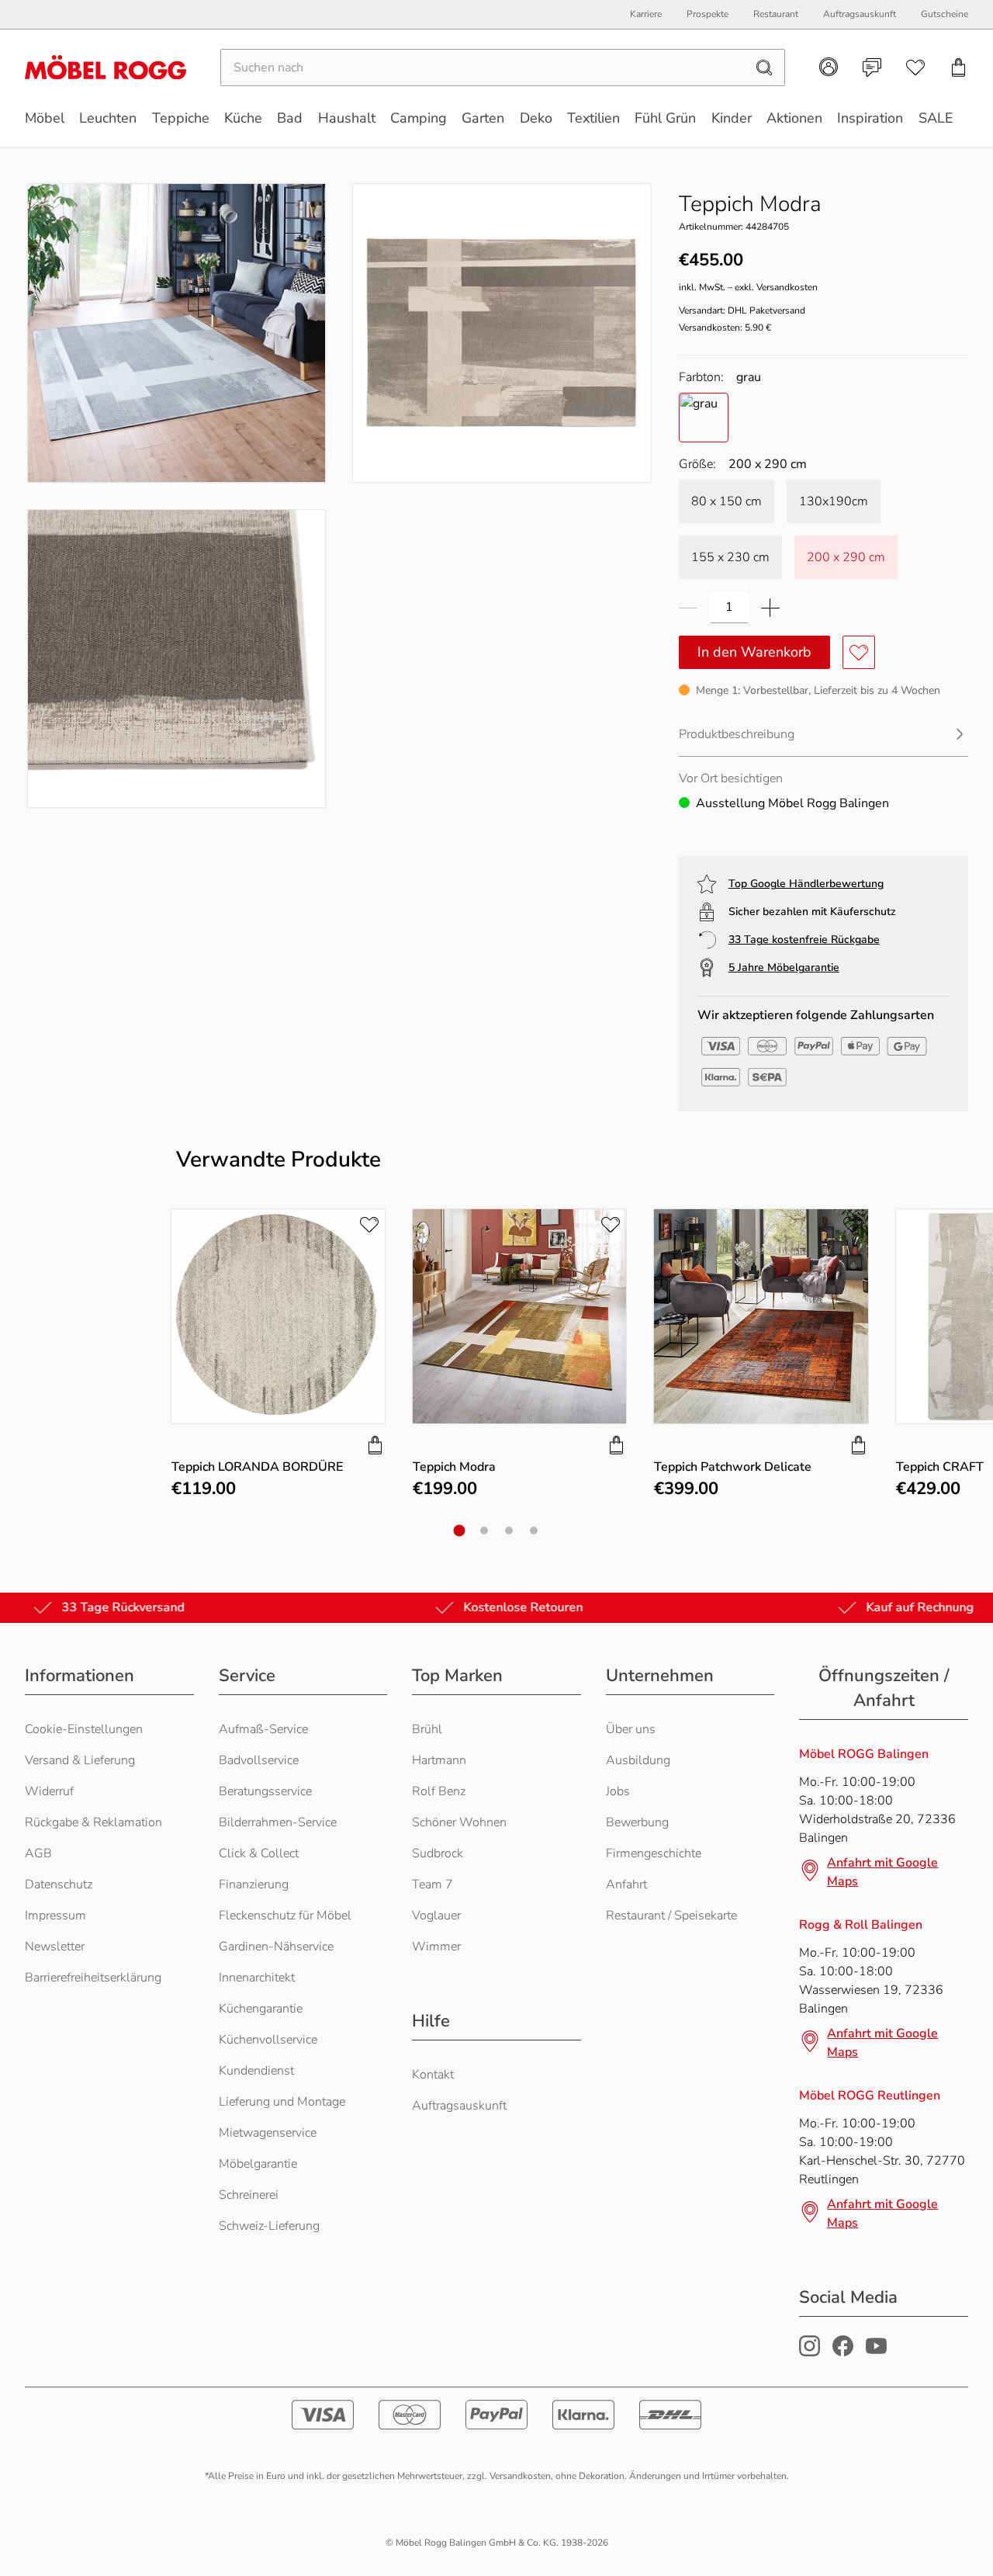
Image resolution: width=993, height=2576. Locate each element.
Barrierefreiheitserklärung (93, 1978)
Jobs (618, 1791)
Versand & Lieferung (80, 1760)
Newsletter (55, 1947)
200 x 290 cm (846, 557)
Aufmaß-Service (263, 1729)
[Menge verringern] (688, 607)
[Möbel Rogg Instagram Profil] (810, 2352)
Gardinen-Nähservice (276, 1947)
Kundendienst (256, 2071)
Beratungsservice (265, 1791)
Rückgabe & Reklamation (93, 1822)
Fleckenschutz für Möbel (285, 1916)
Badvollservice (259, 1760)
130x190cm (834, 501)
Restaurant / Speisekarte (671, 1916)
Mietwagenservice (268, 2133)
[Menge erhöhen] (770, 607)
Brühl (427, 1729)
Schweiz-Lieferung (269, 2226)
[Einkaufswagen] (959, 68)
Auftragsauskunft (459, 2106)
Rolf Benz (439, 1791)
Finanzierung (254, 1884)
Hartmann (439, 1760)
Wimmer (436, 1947)
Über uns (631, 1729)
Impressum (55, 1916)
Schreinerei (249, 2195)
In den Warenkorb (754, 652)
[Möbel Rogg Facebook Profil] (843, 2352)
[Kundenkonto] (829, 67)
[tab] (460, 1530)
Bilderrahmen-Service (278, 1822)
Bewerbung (637, 1822)
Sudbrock (438, 1853)
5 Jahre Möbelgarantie (784, 967)
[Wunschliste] (915, 68)
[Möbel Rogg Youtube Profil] (876, 2352)
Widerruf (49, 1791)
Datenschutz (59, 1884)
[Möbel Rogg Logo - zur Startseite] (106, 67)
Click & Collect (259, 1853)
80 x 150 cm (727, 501)
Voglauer (436, 1916)
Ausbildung (638, 1760)
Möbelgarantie (258, 2164)
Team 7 (432, 1884)
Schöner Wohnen (459, 1822)
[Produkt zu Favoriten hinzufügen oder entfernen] (859, 652)
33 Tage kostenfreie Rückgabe (804, 940)
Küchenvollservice (268, 2040)
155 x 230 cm (730, 557)
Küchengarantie (261, 2009)
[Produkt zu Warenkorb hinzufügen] (375, 1445)
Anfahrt (626, 1884)
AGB (38, 1853)
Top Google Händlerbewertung (806, 884)
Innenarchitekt (257, 1978)
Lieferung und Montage (282, 2102)
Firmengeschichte (654, 1853)
